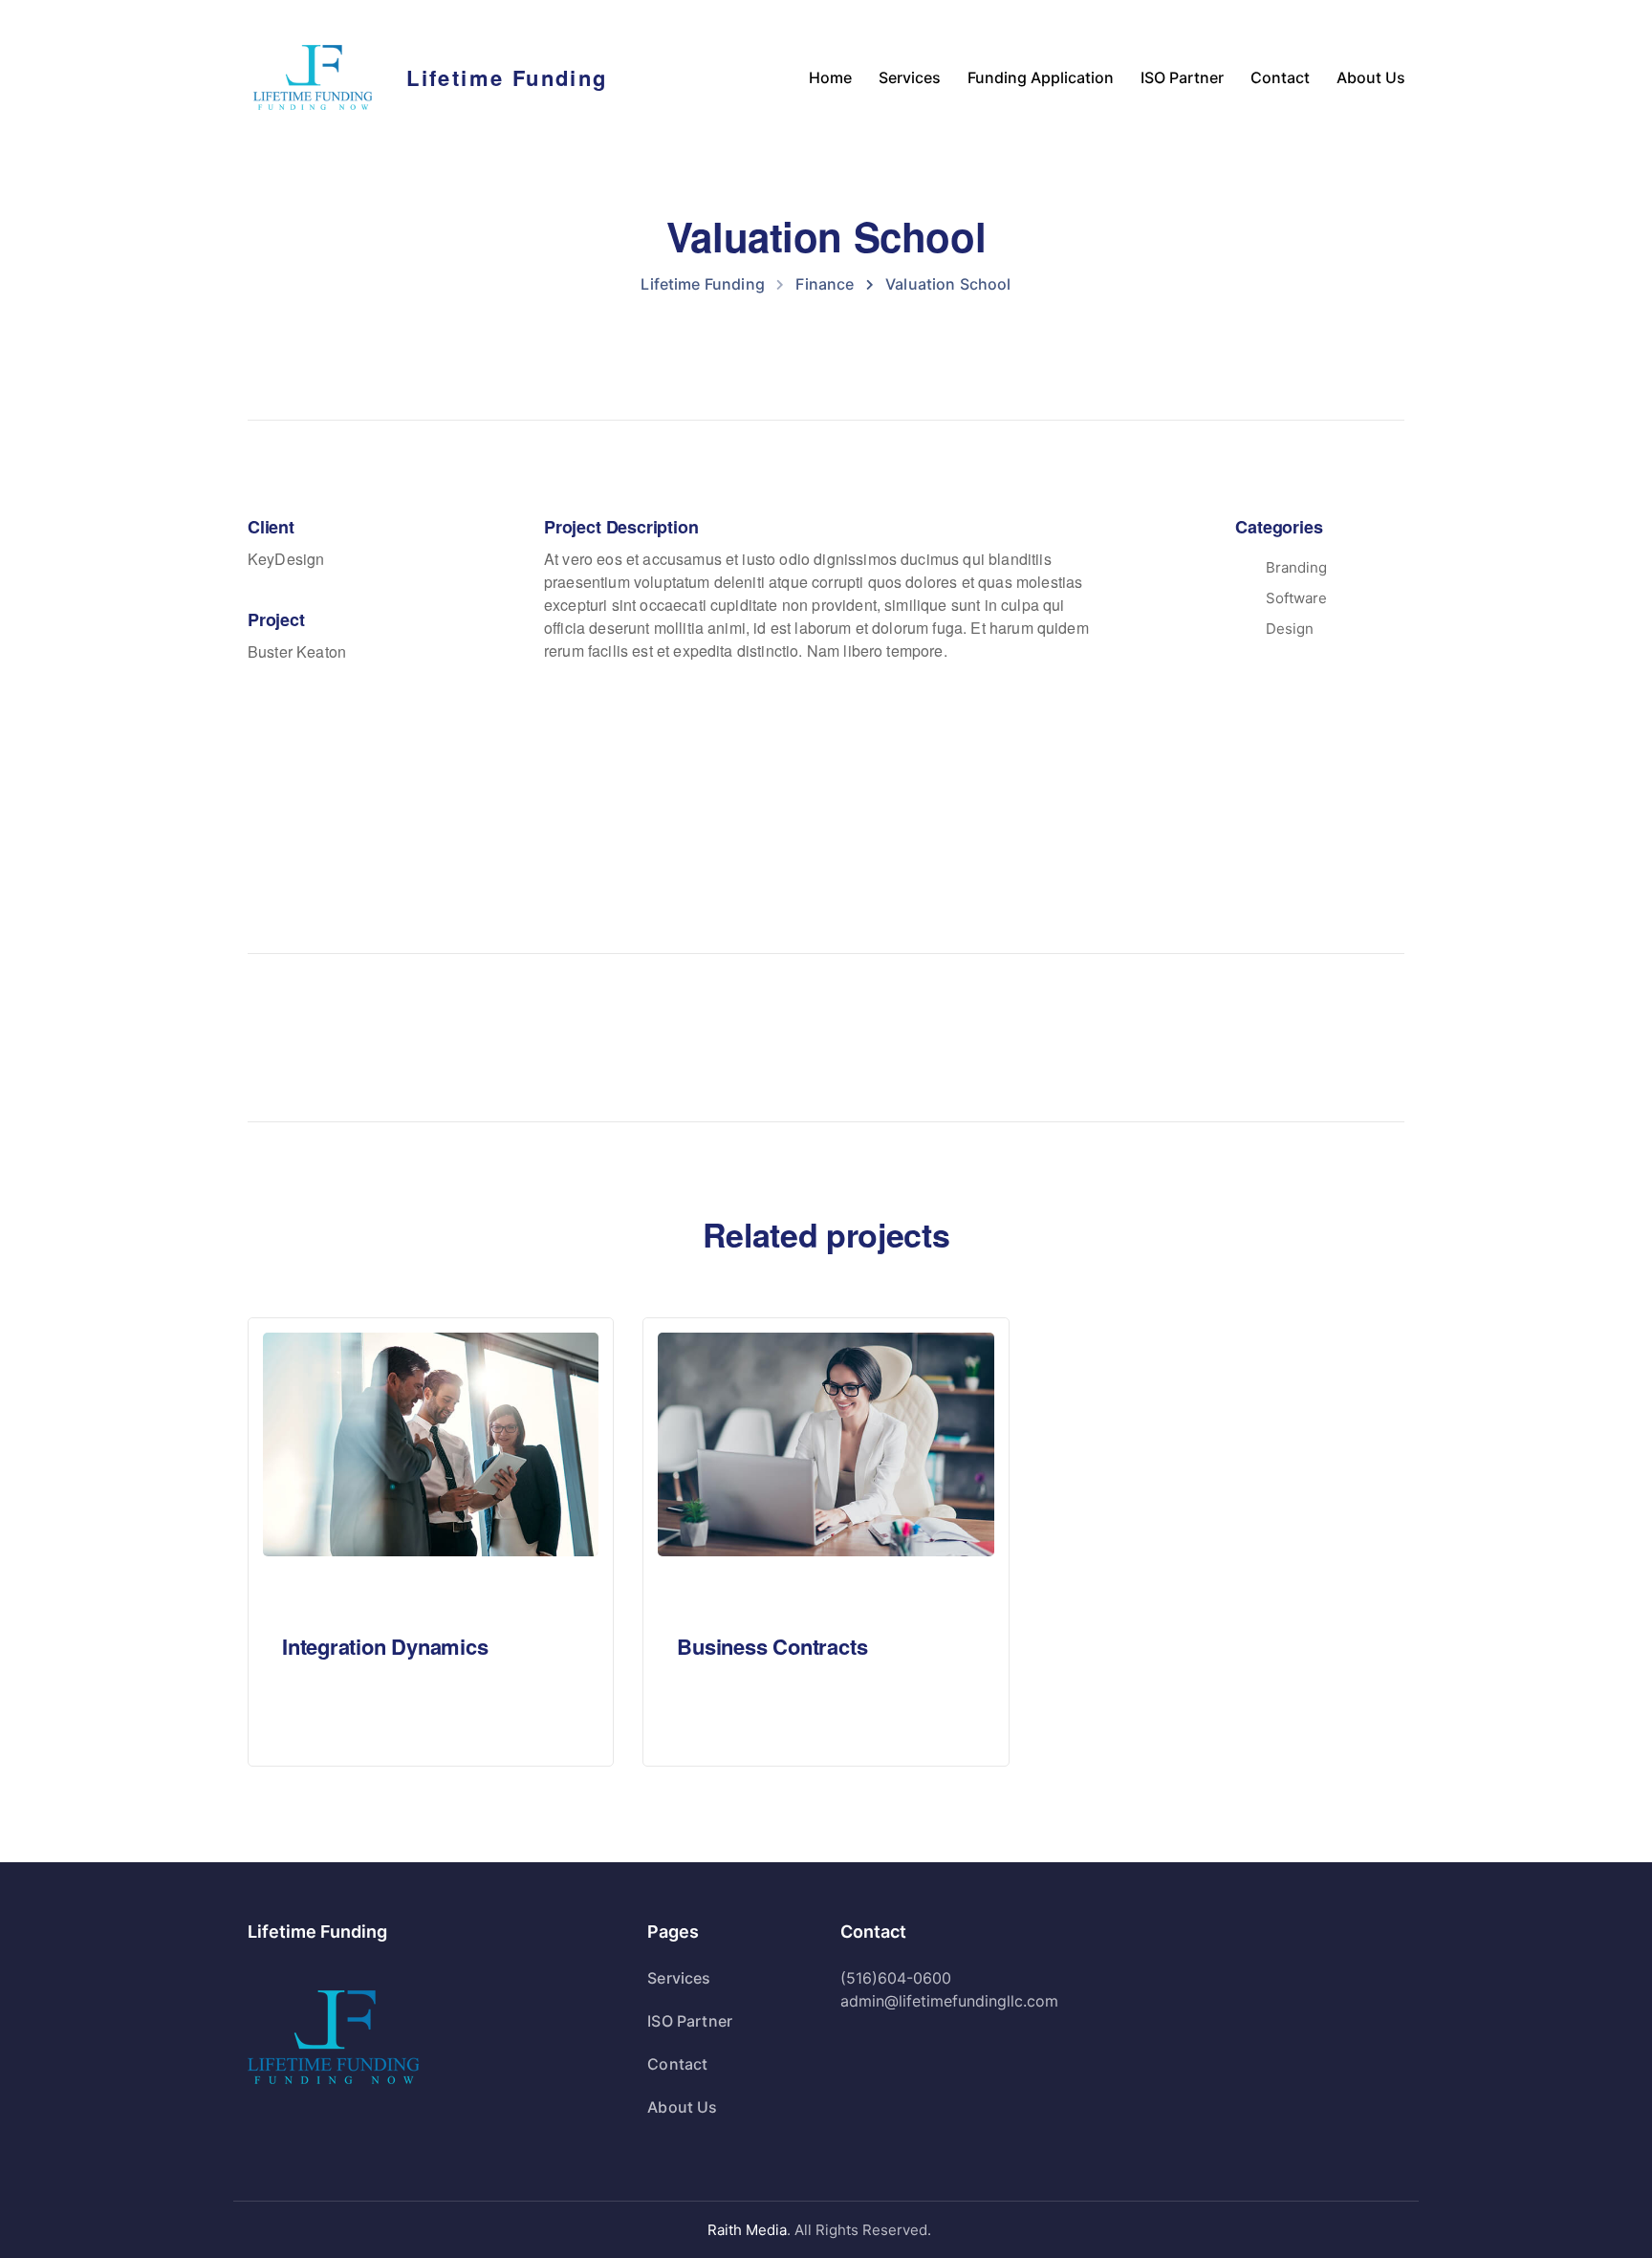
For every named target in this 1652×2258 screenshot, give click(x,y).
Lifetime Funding (507, 77)
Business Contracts (772, 1646)
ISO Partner (1182, 77)
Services (910, 77)
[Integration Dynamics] (431, 1443)
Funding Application (1041, 77)
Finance (337, 1594)
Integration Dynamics (385, 1646)
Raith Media (747, 2230)
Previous (333, 1037)
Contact (1280, 77)
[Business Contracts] (826, 1443)
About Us (1371, 77)
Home (830, 77)
